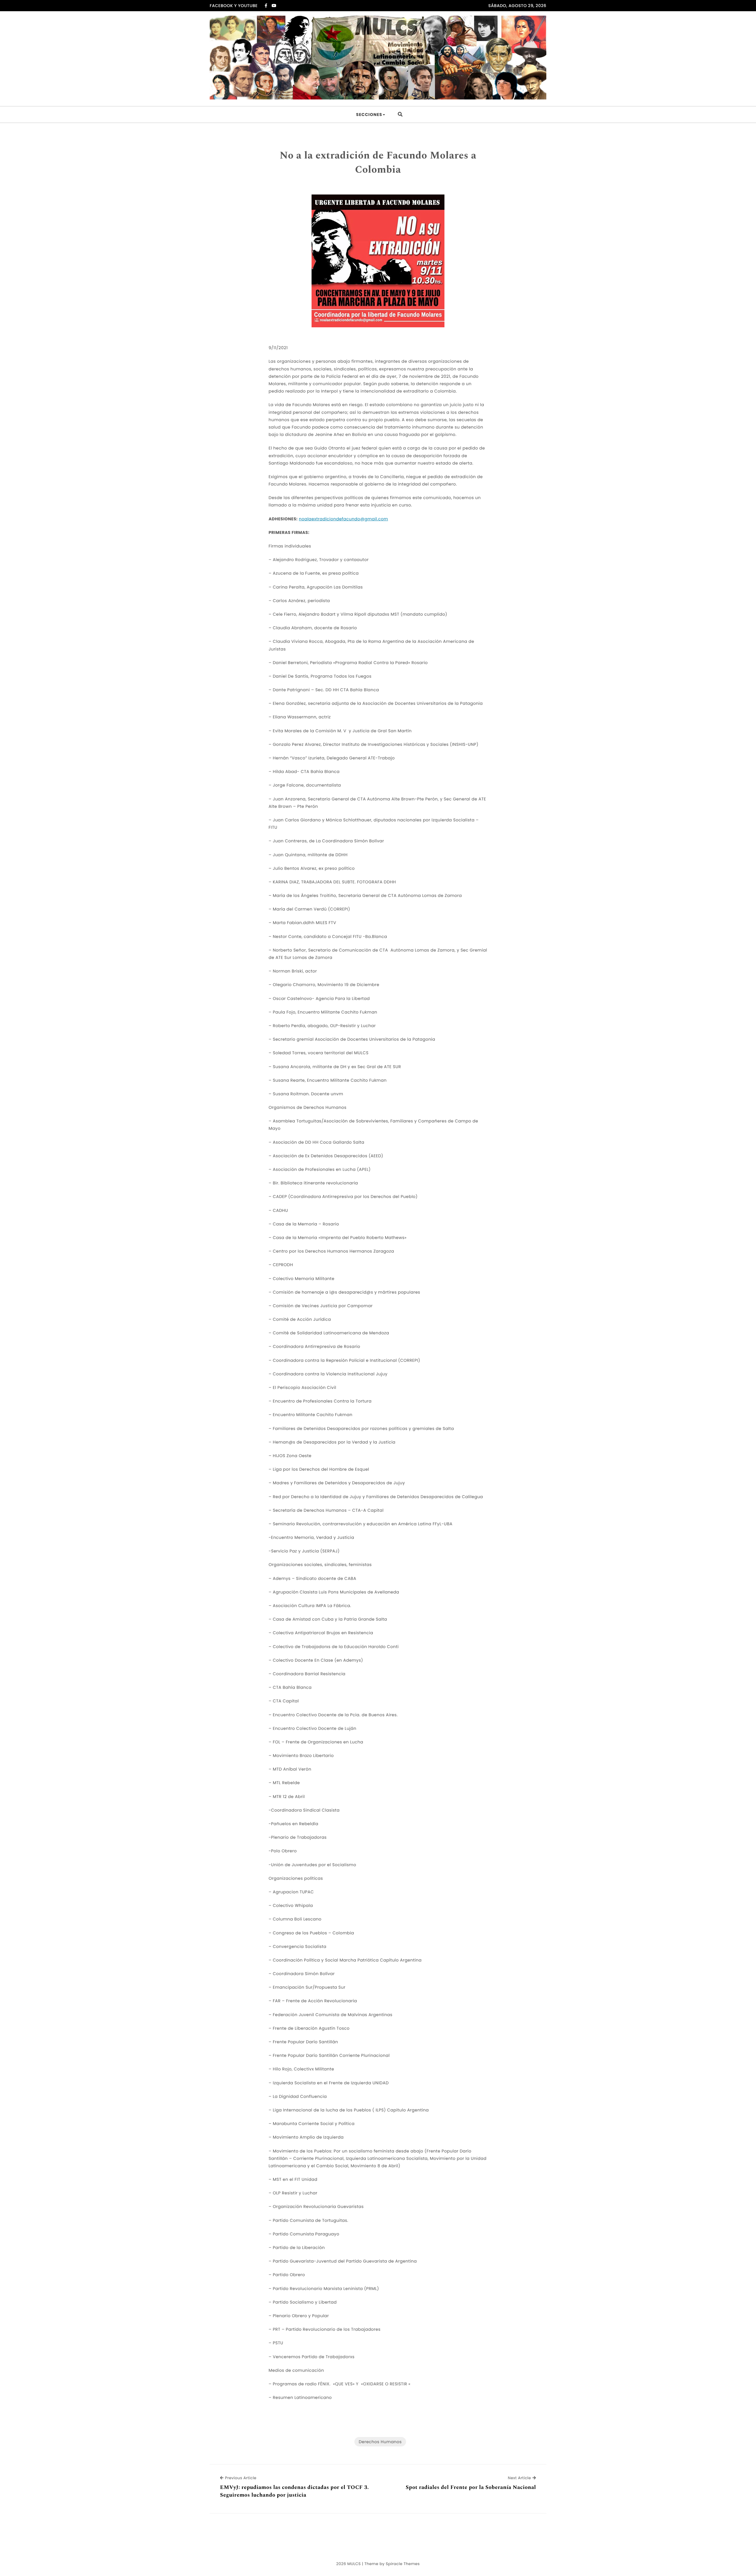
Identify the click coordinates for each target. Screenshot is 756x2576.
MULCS (354, 2564)
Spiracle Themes (403, 2564)
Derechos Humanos (380, 2442)
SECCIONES (369, 115)
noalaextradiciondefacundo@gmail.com (343, 519)
